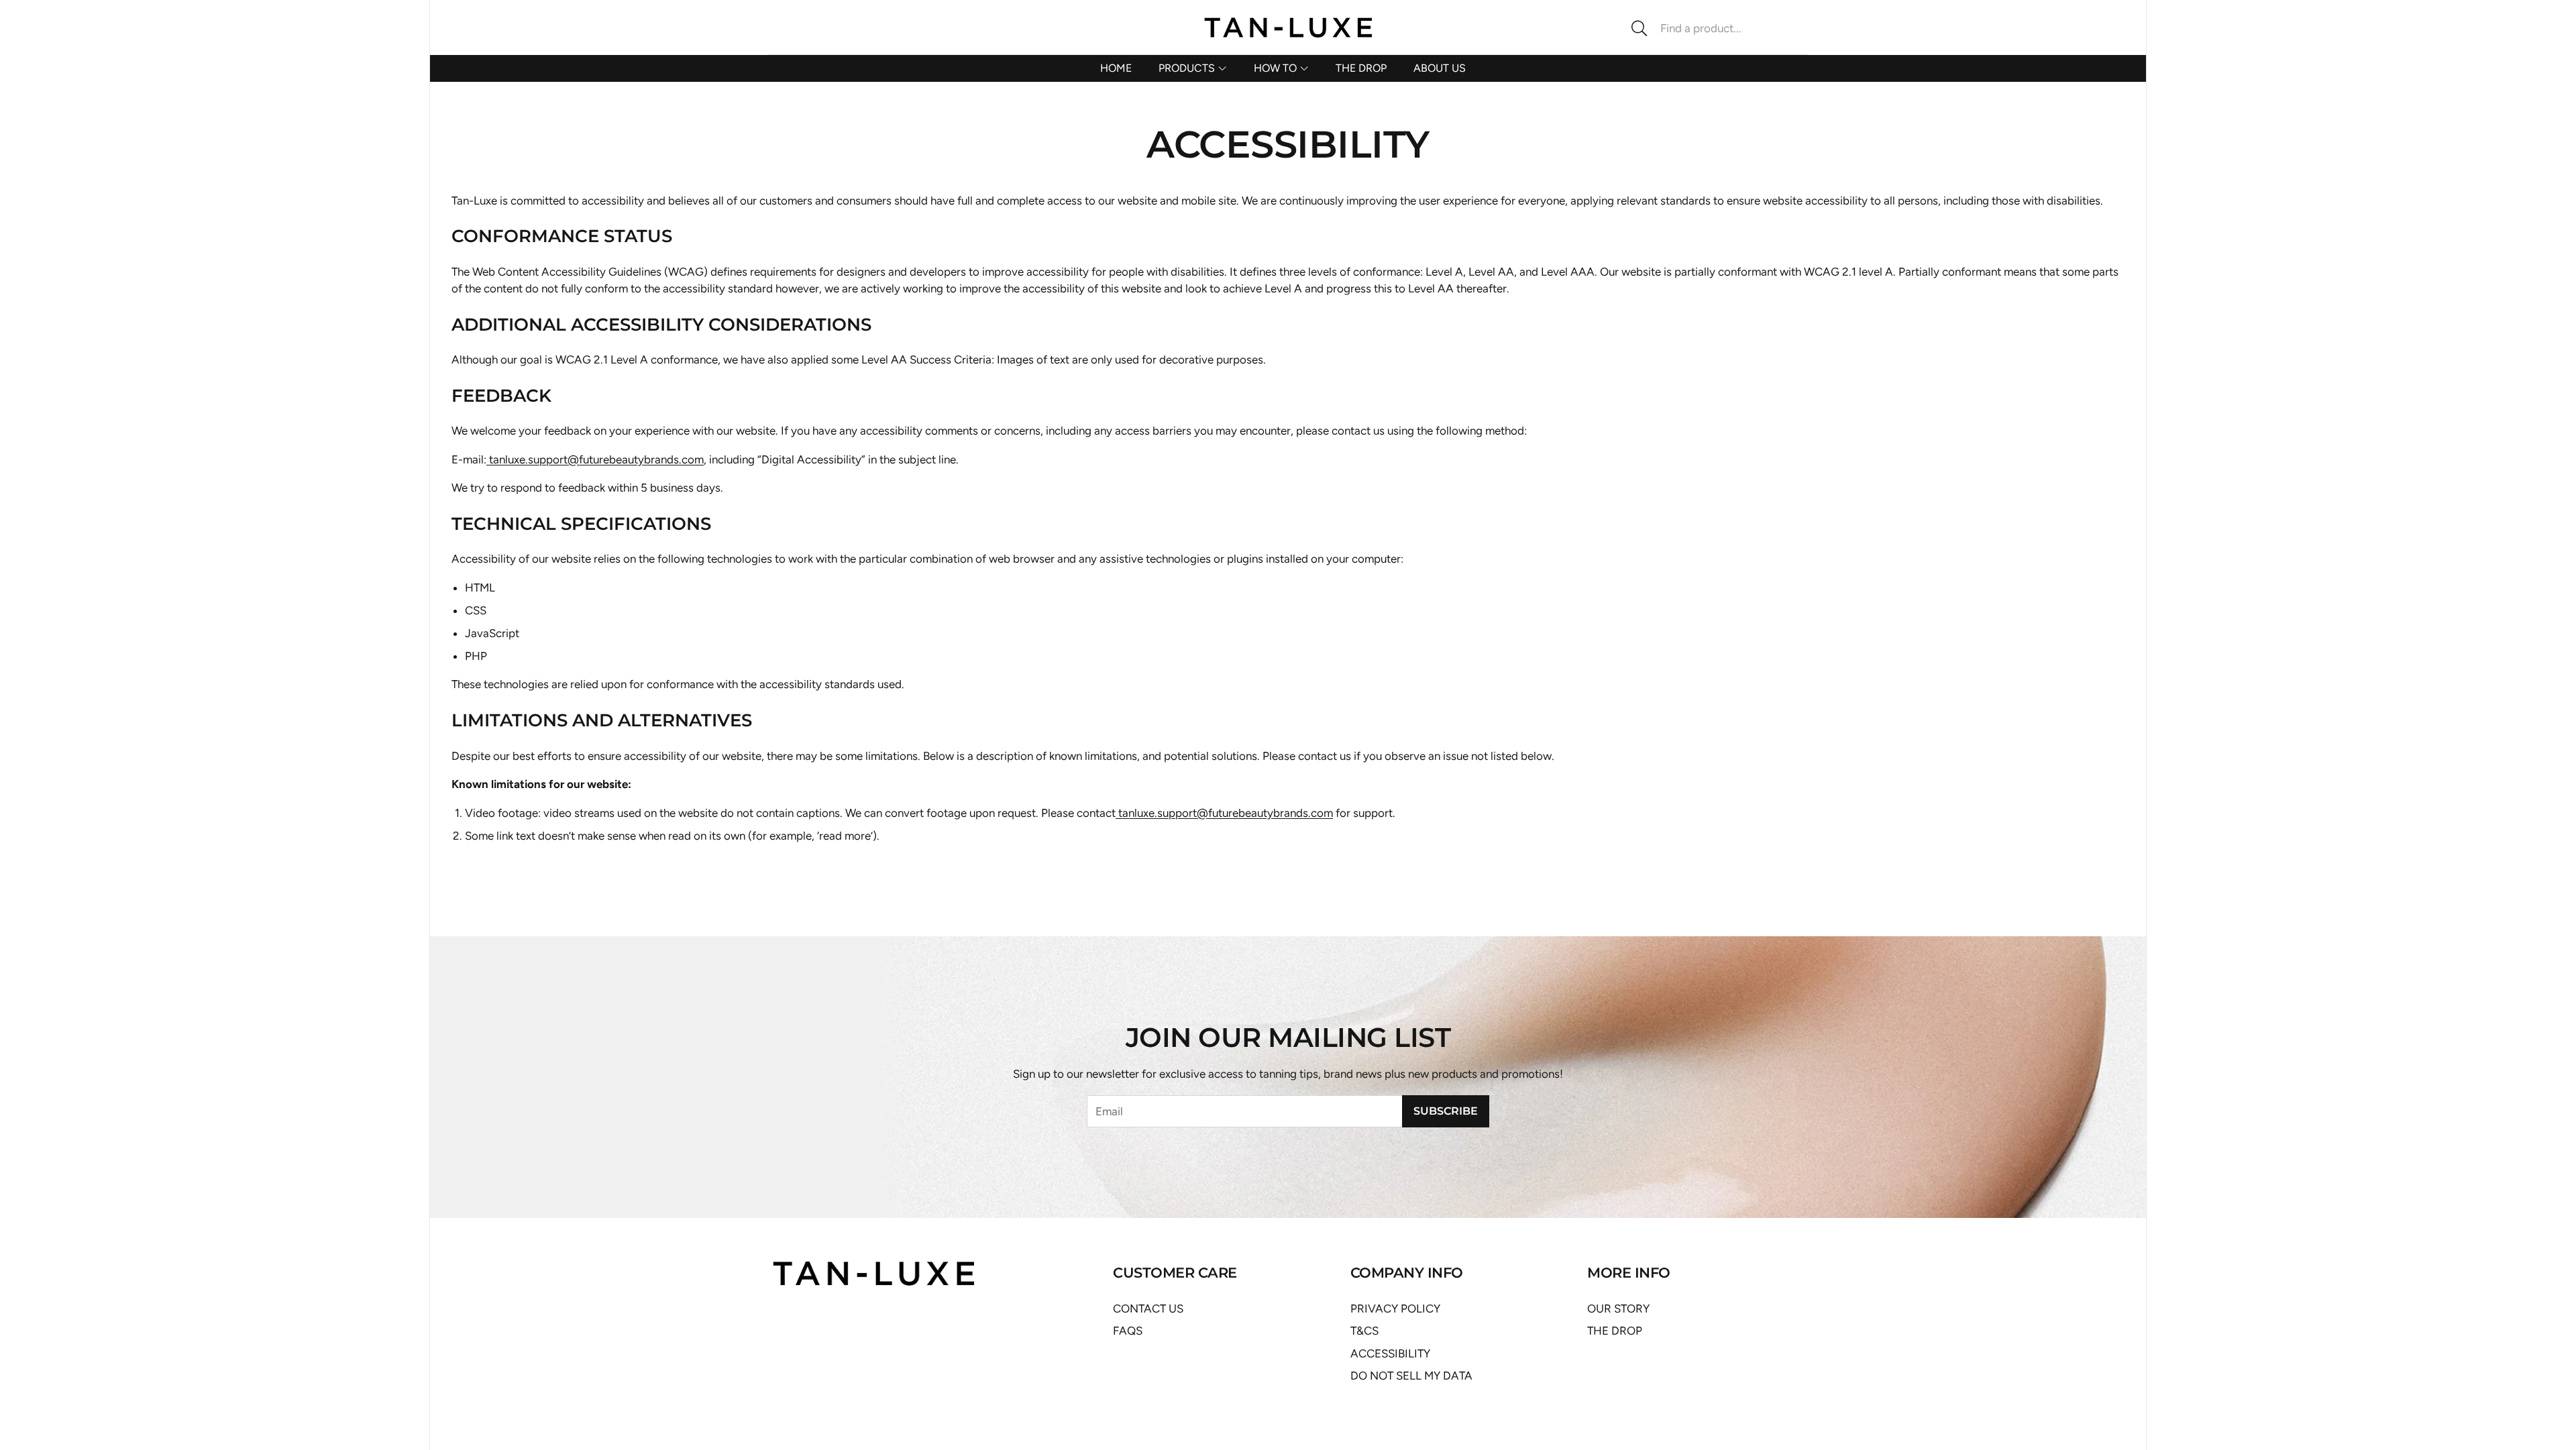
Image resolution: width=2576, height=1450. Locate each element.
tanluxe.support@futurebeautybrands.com (596, 459)
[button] (1714, 28)
